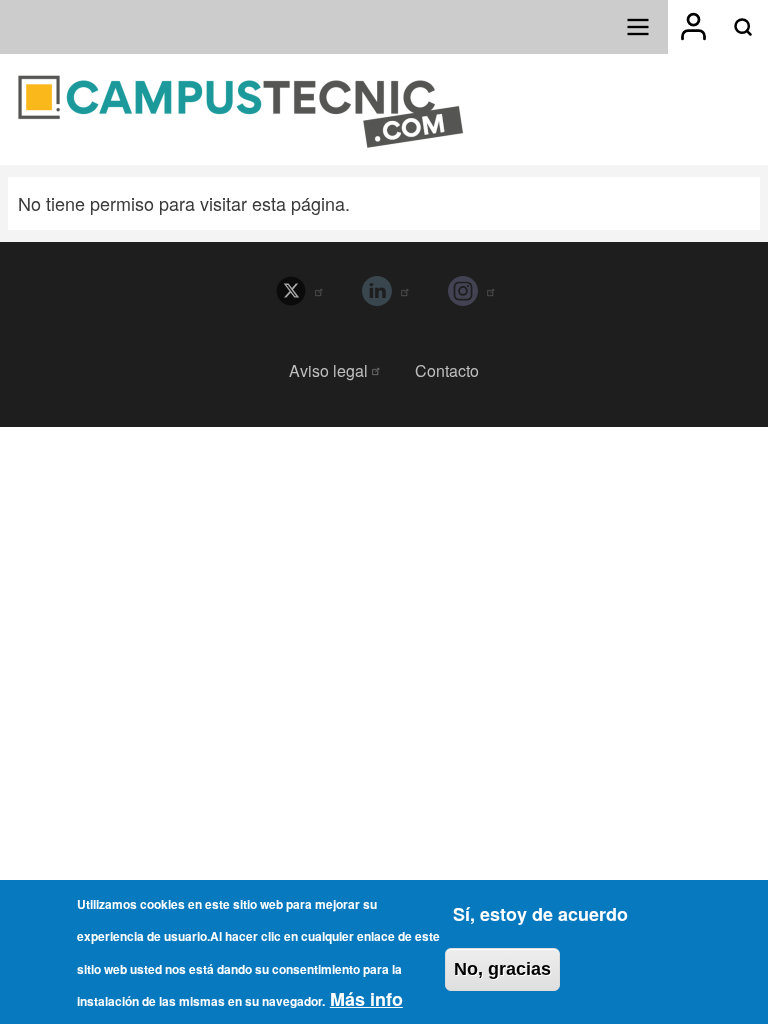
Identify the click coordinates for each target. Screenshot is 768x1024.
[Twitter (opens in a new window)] (298, 291)
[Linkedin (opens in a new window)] (384, 291)
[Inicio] (241, 111)
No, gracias (502, 969)
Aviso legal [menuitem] (328, 370)
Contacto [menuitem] (447, 370)
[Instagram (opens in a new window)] (470, 291)
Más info (366, 999)
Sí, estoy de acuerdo (540, 914)
